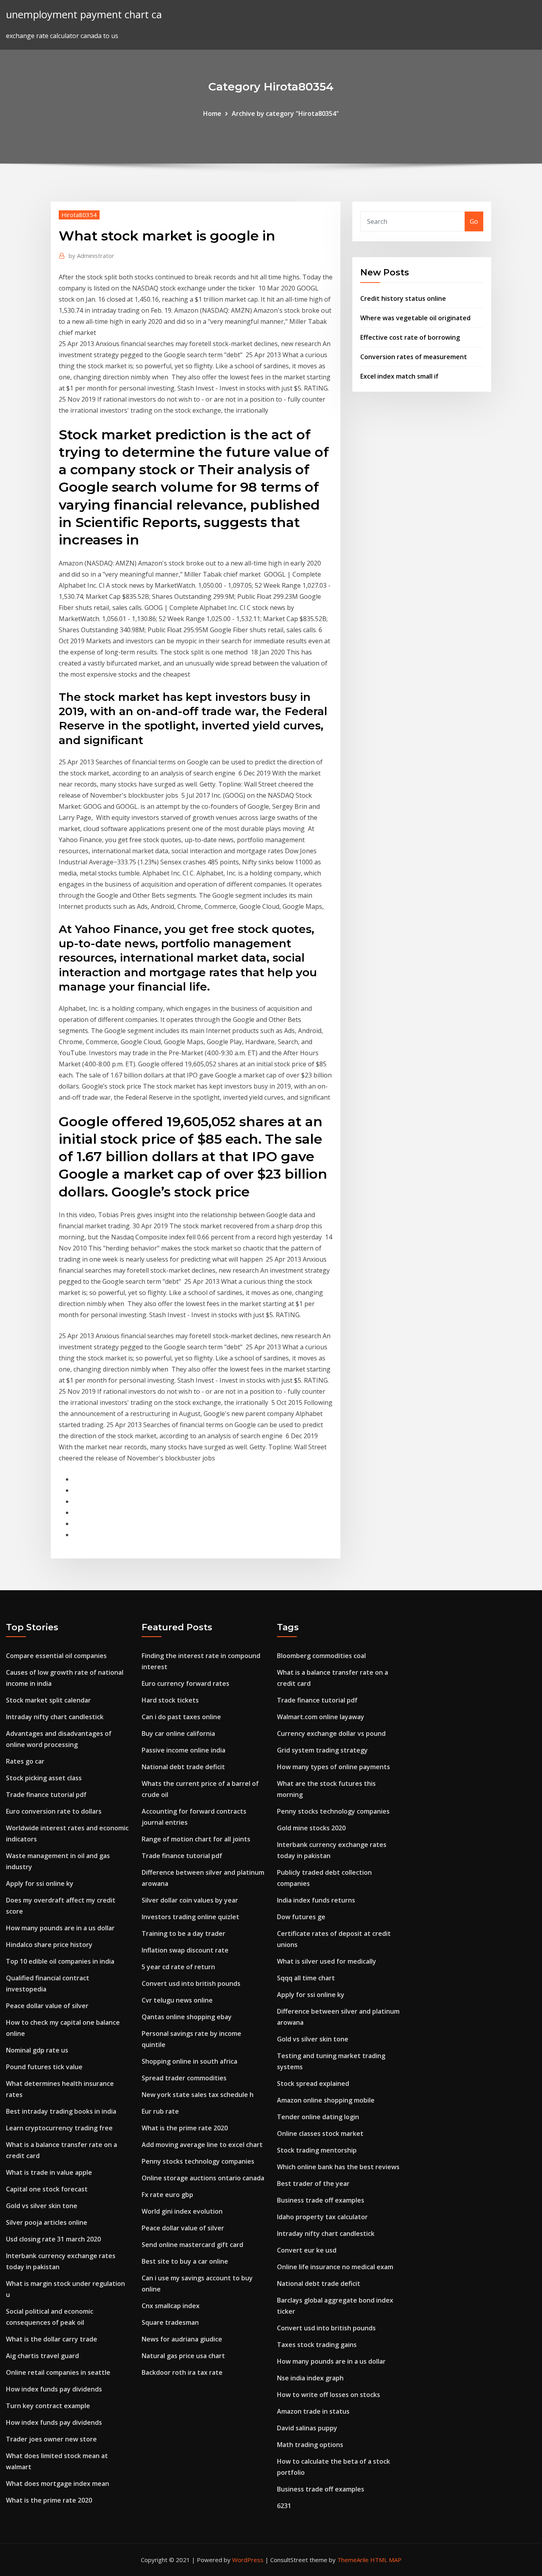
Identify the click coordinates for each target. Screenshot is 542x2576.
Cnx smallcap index (171, 2306)
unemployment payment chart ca (84, 14)
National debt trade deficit (183, 1767)
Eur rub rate (160, 2111)
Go (474, 221)
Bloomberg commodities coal (321, 1656)
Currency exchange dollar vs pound (331, 1733)
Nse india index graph (310, 2378)
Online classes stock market (320, 2134)
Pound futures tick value (44, 2067)
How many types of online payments (333, 1767)
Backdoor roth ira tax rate (182, 2372)
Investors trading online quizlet (190, 1917)
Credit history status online (403, 298)
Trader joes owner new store (51, 2439)
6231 (284, 2506)
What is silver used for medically (327, 1961)
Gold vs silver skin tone (42, 2206)
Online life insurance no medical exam (335, 2267)
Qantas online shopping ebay (187, 2017)
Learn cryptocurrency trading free (59, 2128)
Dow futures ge (301, 1917)
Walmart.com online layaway (321, 1717)
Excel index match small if (399, 376)
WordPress (248, 2560)
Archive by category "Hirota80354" (285, 114)
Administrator (91, 256)
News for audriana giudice (182, 2339)
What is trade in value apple (49, 2172)
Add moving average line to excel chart (202, 2145)
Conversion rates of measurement (414, 357)
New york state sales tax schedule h (198, 2095)
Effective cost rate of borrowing (410, 337)
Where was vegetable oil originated (415, 318)
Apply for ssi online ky (40, 1883)
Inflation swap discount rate (185, 1950)
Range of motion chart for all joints (196, 1839)
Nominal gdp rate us (37, 2050)
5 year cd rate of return (178, 1967)
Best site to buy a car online (185, 2261)
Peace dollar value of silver (47, 2006)
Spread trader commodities (184, 2078)
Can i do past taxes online (181, 1717)
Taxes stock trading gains (317, 2345)
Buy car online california (178, 1733)
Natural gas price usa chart (183, 2356)
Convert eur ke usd (307, 2250)
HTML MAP (386, 2560)
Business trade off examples (321, 2200)
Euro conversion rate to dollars (54, 1811)
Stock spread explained (313, 2084)
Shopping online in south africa (189, 2061)
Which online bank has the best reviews (338, 2167)
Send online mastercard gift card (192, 2245)
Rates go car (25, 1761)
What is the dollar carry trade (52, 2339)
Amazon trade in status (313, 2411)
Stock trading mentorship (317, 2150)
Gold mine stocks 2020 (311, 1828)
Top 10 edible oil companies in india (60, 1961)
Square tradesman (170, 2322)
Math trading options (310, 2445)
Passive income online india (184, 1750)
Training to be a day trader (184, 1933)
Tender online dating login (318, 2117)
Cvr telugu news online (177, 2000)
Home (212, 114)
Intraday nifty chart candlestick (55, 1717)
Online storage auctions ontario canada (203, 2178)
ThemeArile (353, 2560)
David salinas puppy (307, 2428)
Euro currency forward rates (185, 1683)
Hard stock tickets (170, 1700)
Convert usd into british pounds (191, 1983)
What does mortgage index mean (58, 2484)
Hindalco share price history (49, 1945)
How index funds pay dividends (54, 2389)
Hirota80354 (79, 215)
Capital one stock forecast (47, 2189)
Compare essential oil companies (56, 1656)
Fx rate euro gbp (167, 2195)
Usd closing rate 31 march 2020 (53, 2239)
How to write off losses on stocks (329, 2395)
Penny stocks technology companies (198, 2161)
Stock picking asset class (44, 1778)
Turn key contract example (48, 2406)
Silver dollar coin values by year (190, 1900)
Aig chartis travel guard (42, 2356)
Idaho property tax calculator (322, 2217)
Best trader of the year (313, 2184)
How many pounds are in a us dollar (60, 1928)
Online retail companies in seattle (58, 2372)
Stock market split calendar (48, 1700)
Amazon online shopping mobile (326, 2100)
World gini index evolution (182, 2211)
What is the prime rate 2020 (49, 2500)
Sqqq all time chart (306, 1978)
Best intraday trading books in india (61, 2111)
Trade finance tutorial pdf (46, 1795)
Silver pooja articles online (47, 2222)
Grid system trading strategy (322, 1750)
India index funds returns (316, 1900)
